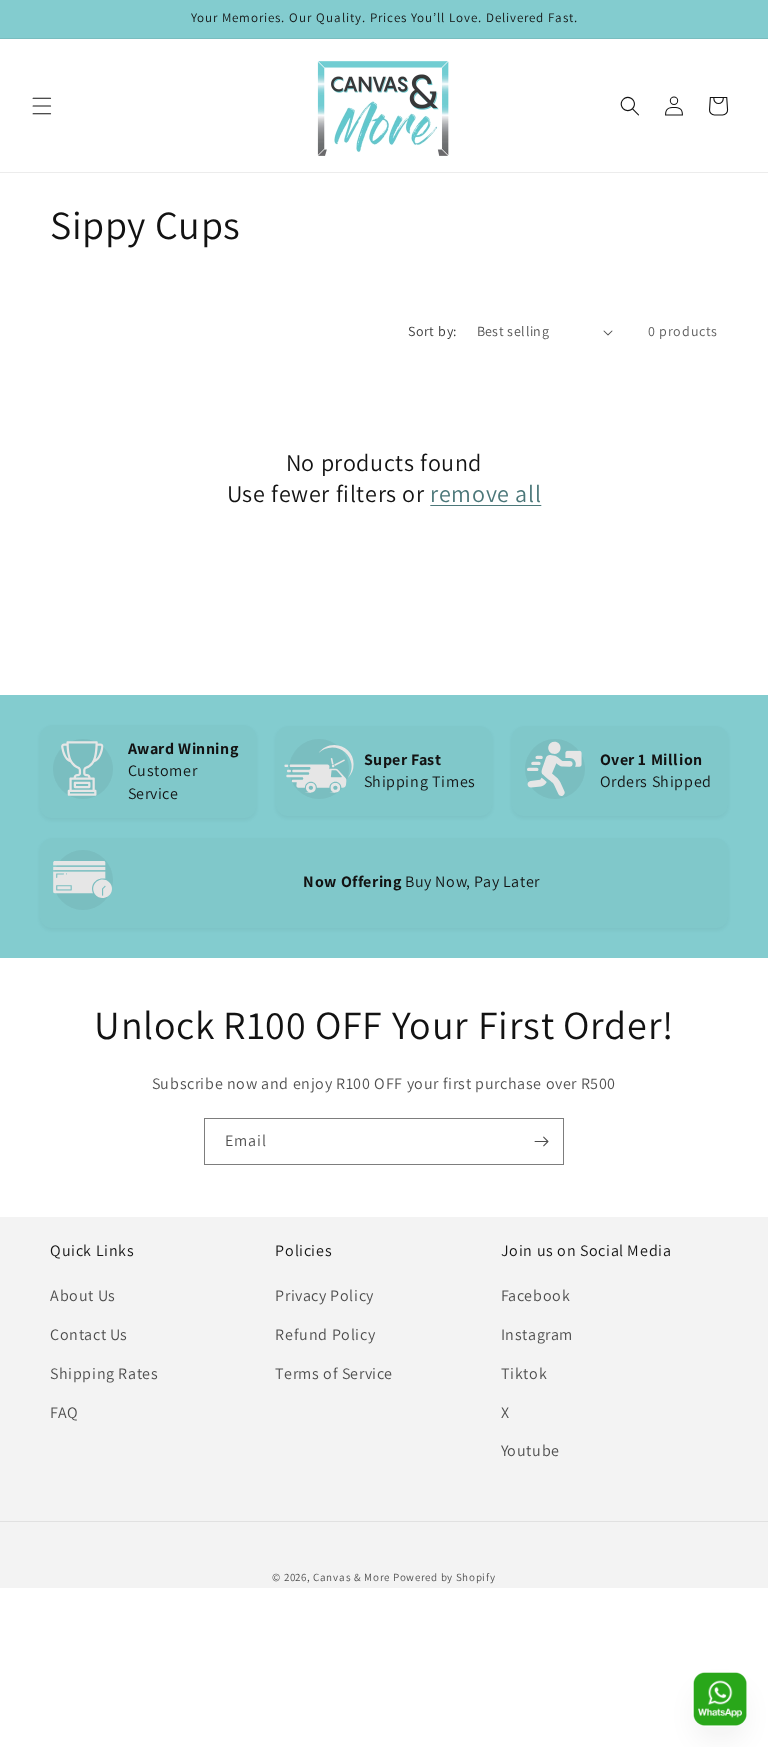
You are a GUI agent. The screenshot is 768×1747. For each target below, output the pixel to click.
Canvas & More (351, 1577)
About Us (83, 1295)
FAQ (64, 1412)
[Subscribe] (541, 1141)
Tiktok (524, 1373)
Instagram (537, 1334)
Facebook (536, 1295)
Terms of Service (334, 1373)
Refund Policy (325, 1334)
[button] (42, 106)
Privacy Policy (324, 1295)
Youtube (530, 1450)
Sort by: (432, 331)
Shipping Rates (104, 1373)
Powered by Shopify (444, 1577)
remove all (485, 493)
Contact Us (89, 1334)
